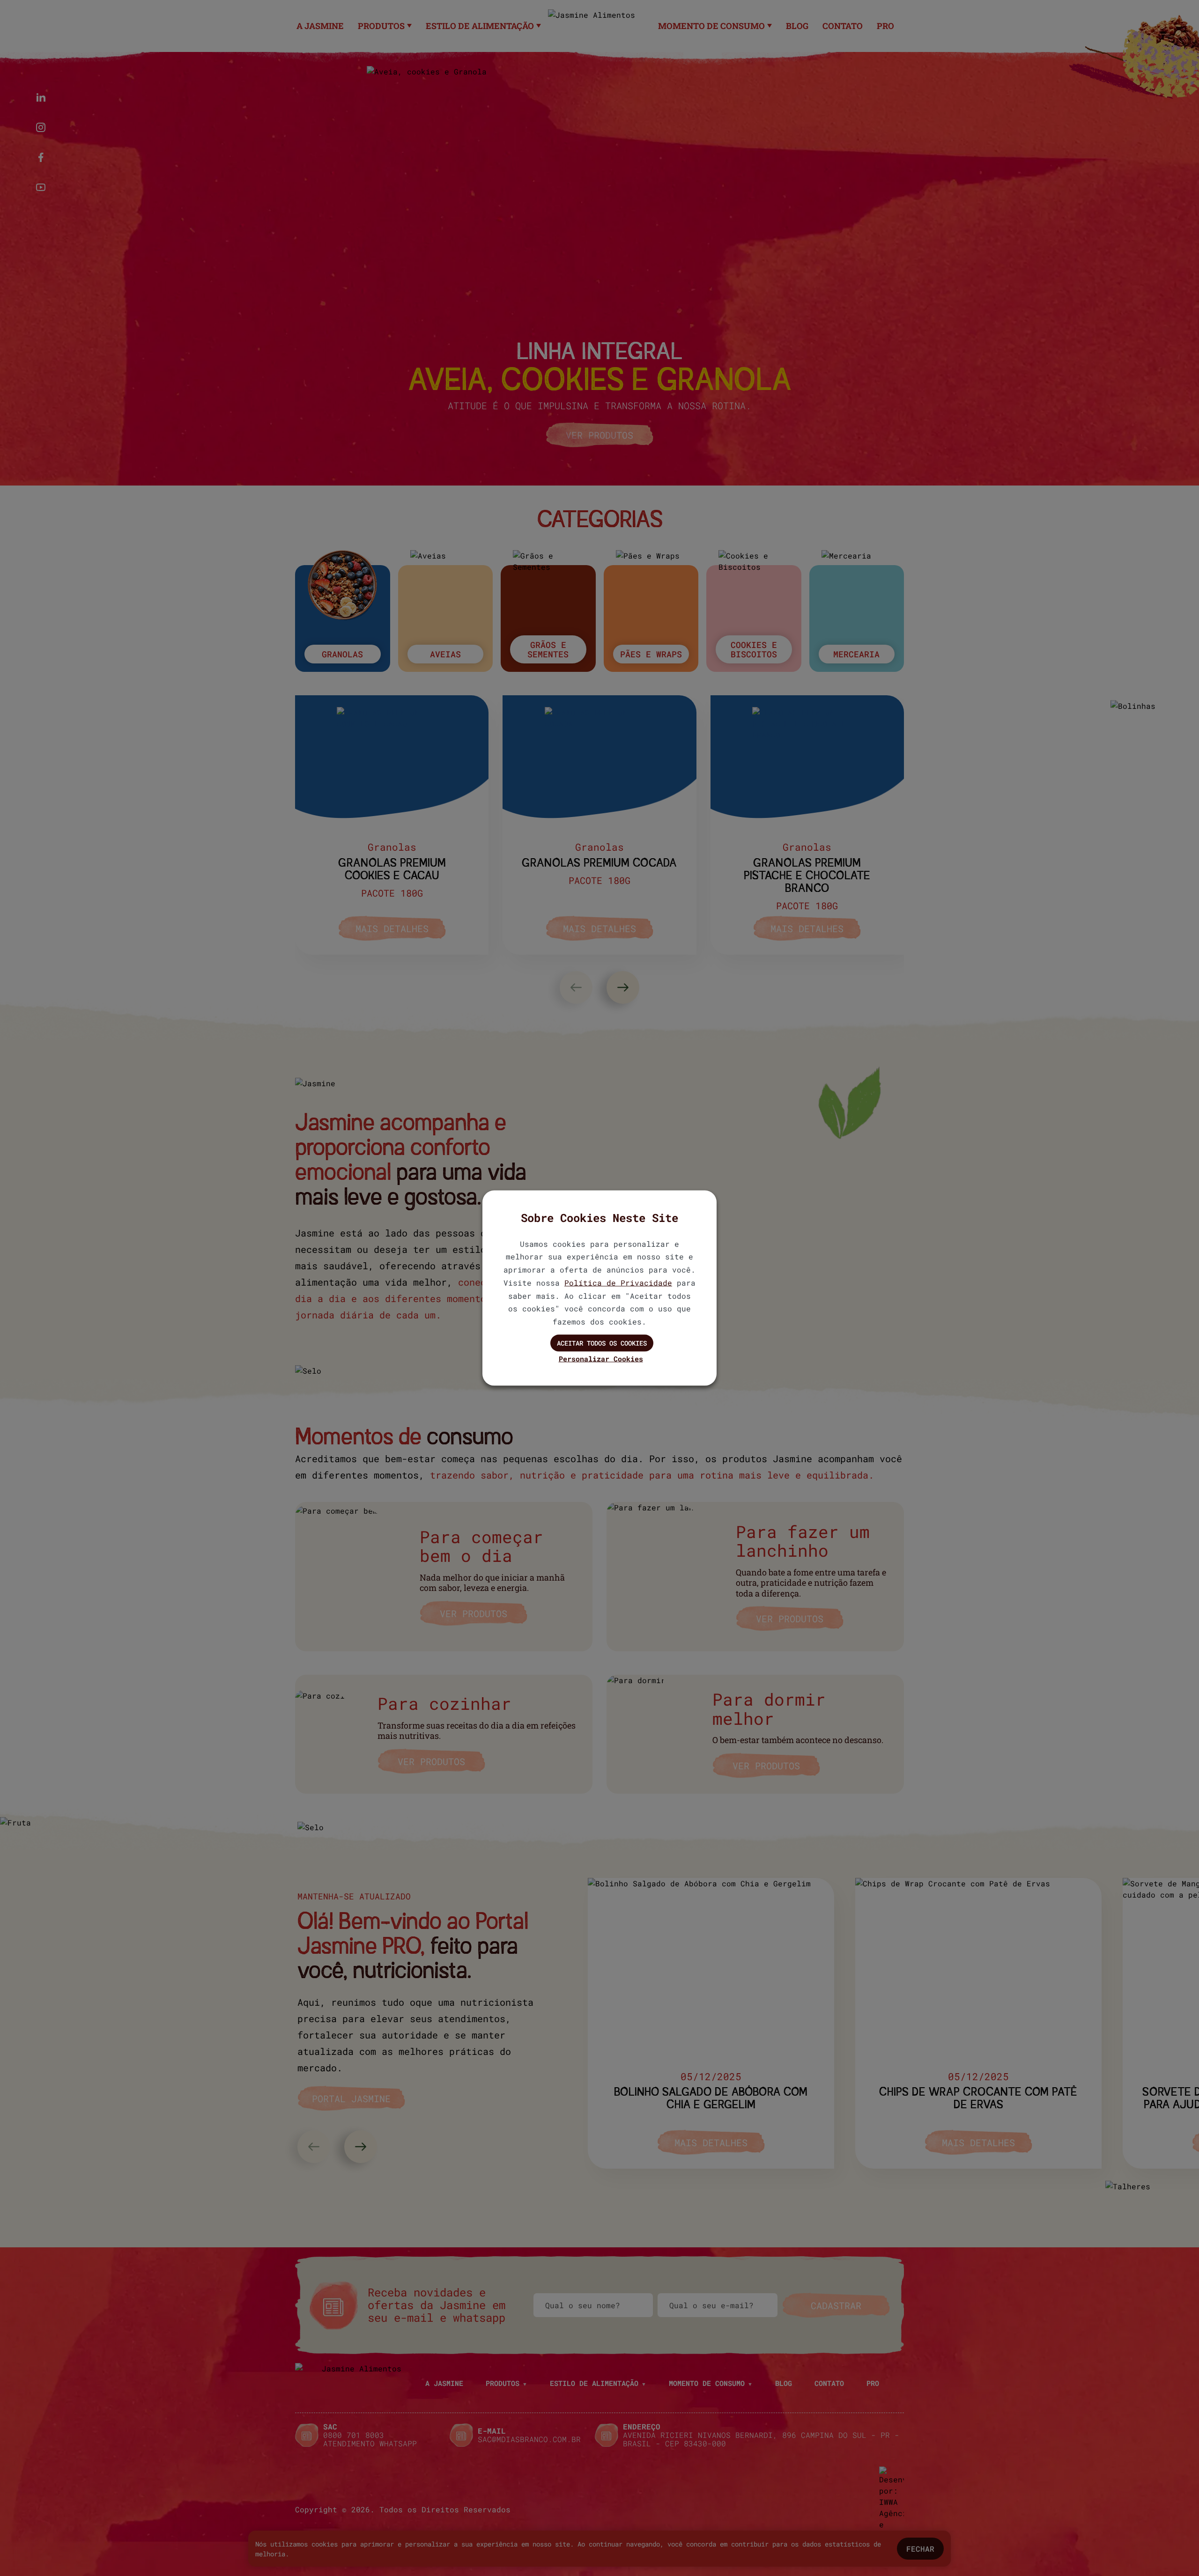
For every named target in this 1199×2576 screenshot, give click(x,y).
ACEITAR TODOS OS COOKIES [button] (602, 1343)
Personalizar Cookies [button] (601, 1358)
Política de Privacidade (618, 1282)
